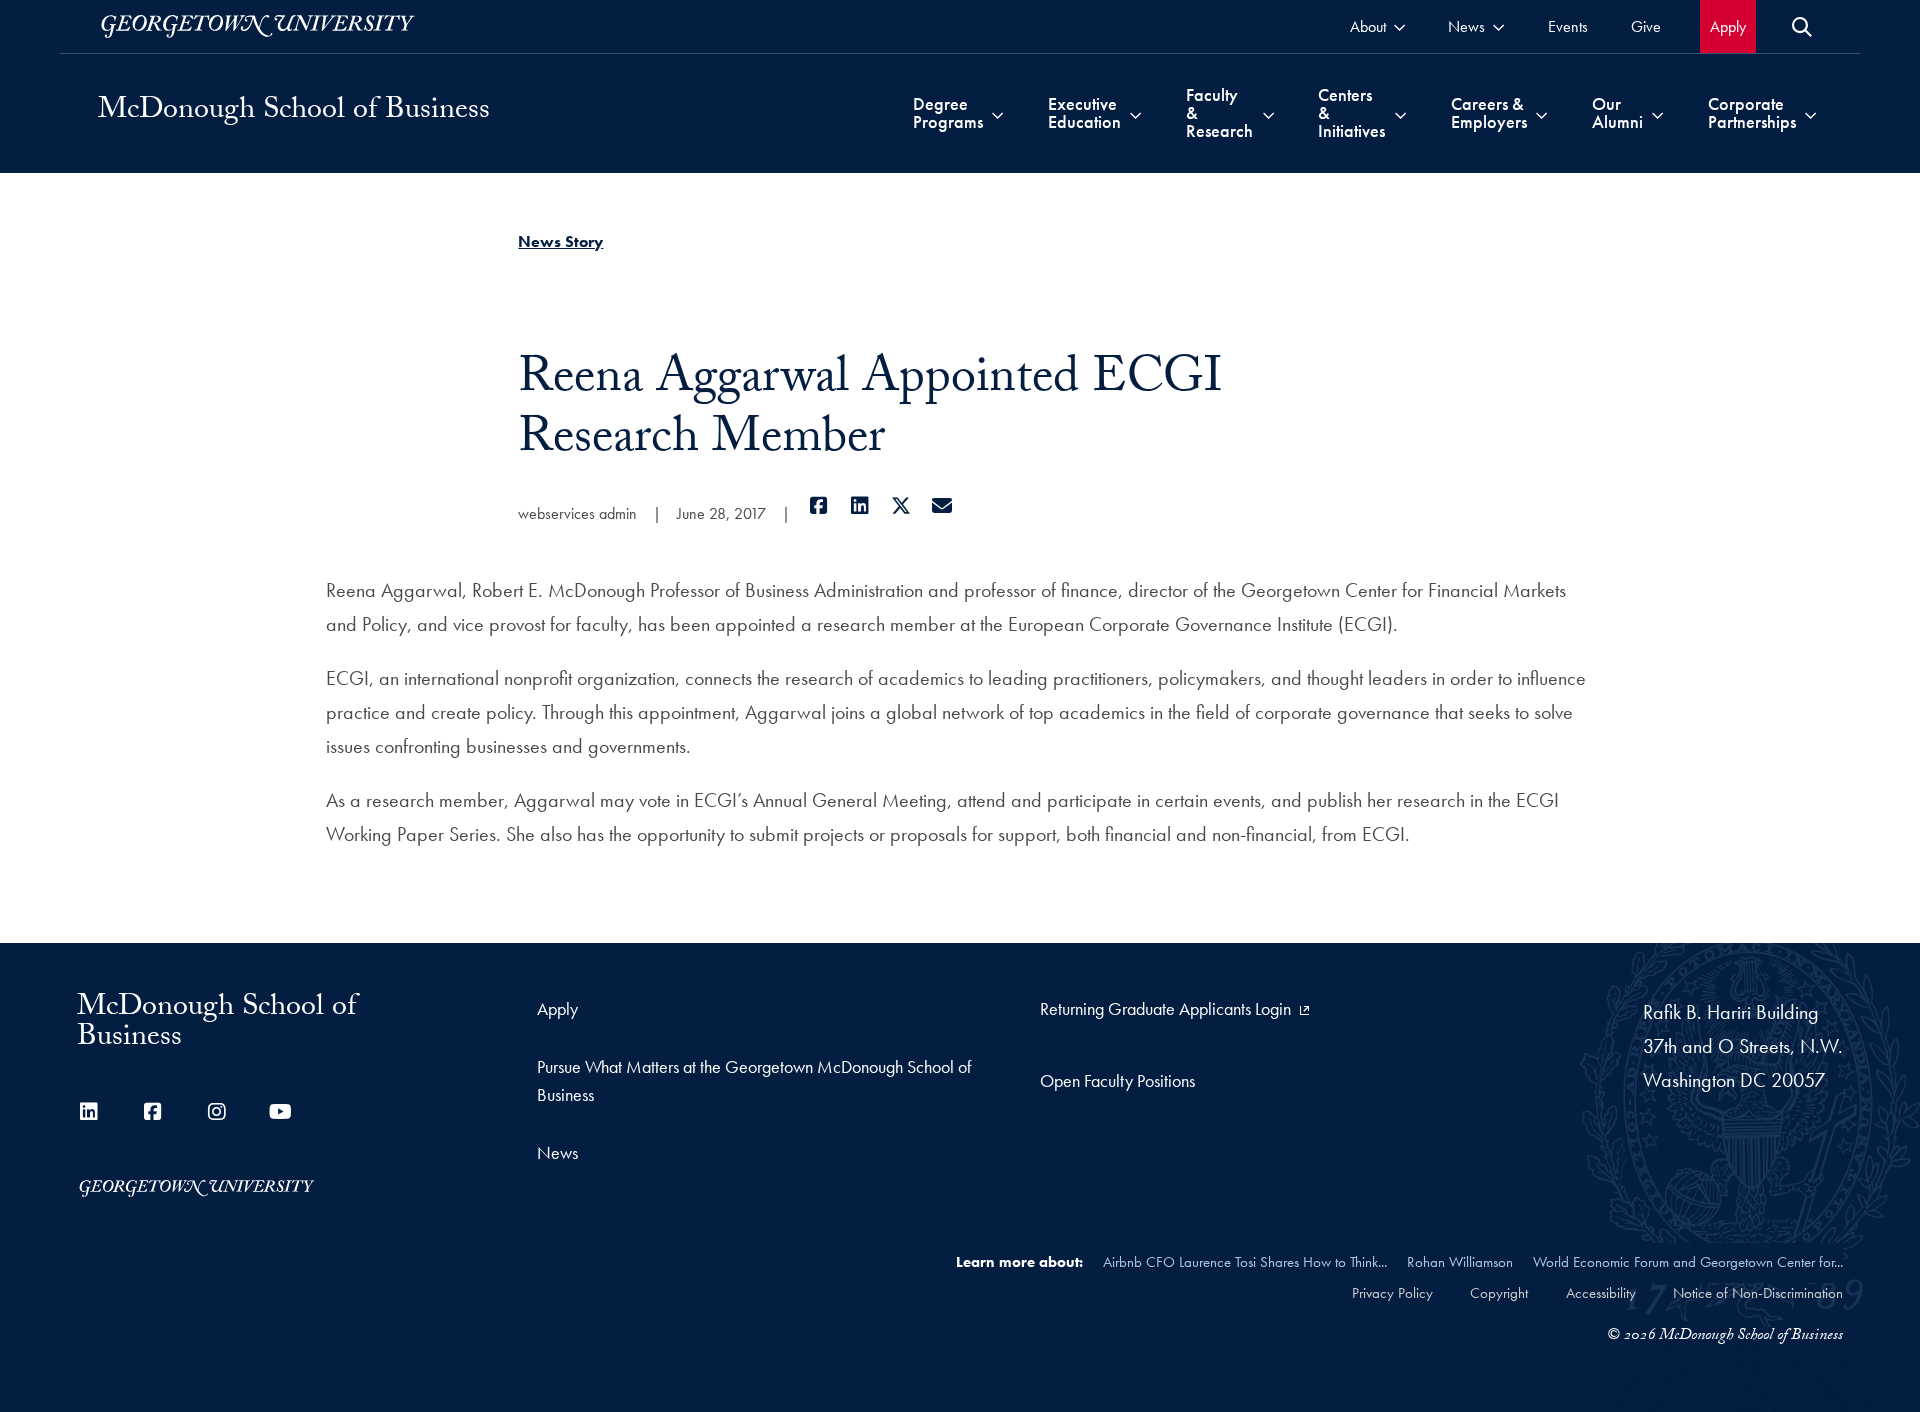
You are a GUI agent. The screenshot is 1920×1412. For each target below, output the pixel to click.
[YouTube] (281, 1112)
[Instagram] (217, 1112)
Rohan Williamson (1460, 1262)
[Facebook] (818, 506)
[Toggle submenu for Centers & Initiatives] (1400, 113)
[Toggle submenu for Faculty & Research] (1268, 113)
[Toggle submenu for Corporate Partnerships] (1810, 113)
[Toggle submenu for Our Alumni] (1657, 113)
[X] (900, 506)
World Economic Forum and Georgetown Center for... (1688, 1262)
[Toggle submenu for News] (1498, 26)
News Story (560, 241)
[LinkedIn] (859, 506)
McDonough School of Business (294, 113)
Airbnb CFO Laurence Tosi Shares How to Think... (1245, 1262)
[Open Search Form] (1802, 27)
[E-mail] (941, 506)
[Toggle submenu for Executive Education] (1135, 113)
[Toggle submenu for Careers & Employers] (1541, 113)
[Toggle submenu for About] (1399, 26)
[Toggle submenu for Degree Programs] (997, 113)
